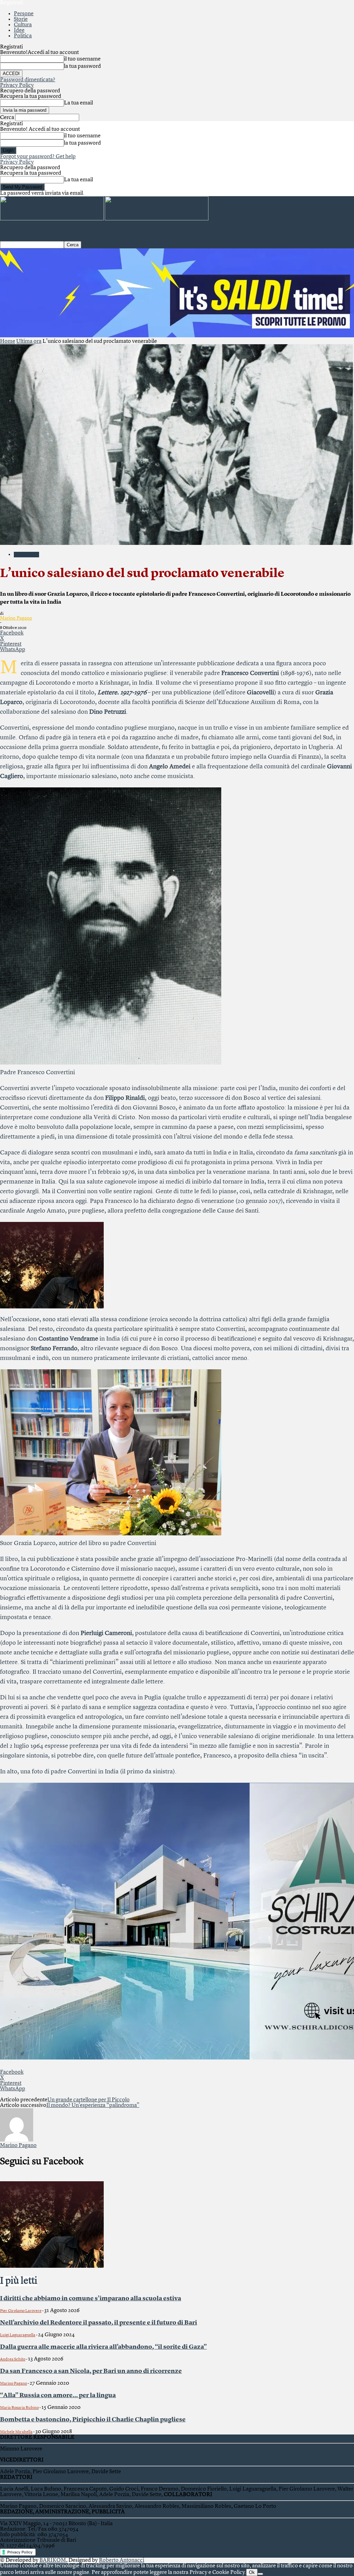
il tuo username (82, 59)
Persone (24, 14)
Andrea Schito (13, 2359)
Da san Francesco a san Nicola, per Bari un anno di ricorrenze (91, 2371)
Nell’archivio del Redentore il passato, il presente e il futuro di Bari (99, 2323)
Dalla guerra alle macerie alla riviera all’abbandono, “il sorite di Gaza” (103, 2347)
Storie (21, 19)
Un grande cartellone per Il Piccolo (88, 2100)
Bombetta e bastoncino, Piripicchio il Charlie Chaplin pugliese (93, 2420)
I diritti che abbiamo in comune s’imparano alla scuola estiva (91, 2299)
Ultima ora (29, 341)
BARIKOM (53, 2560)
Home (8, 341)
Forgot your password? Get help (38, 157)
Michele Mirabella (16, 2432)
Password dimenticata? (28, 80)
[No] (260, 2574)
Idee (19, 30)
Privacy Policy (17, 85)
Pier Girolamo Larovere (21, 2311)
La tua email (78, 103)
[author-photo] (17, 2140)
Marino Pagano (16, 618)
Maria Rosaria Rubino (19, 2408)
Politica (23, 36)
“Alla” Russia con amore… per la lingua (58, 2395)
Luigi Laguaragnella (18, 2335)
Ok (252, 2572)
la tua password (82, 66)
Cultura (23, 25)
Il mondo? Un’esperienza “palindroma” (93, 2105)
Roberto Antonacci (122, 2560)
